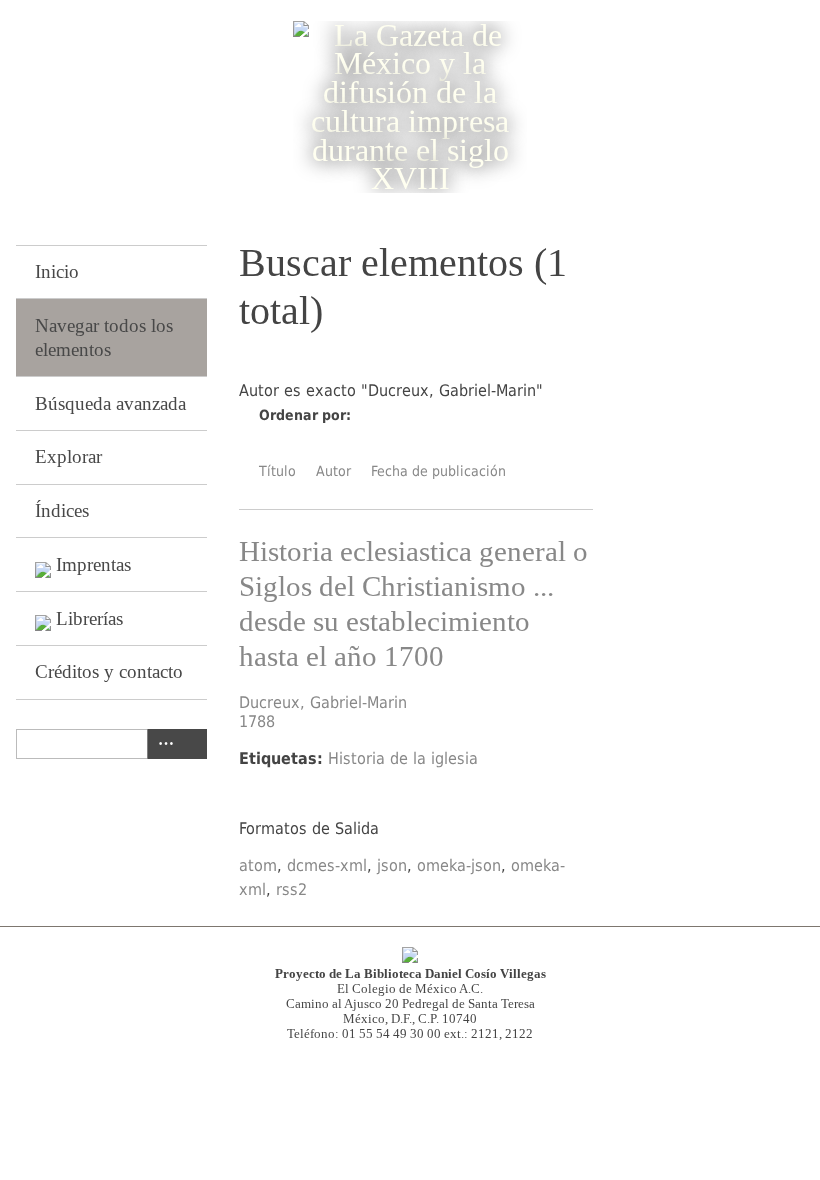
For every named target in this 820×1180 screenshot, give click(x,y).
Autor (333, 471)
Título (277, 471)
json (392, 865)
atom (258, 865)
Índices (62, 510)
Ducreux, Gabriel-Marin (323, 702)
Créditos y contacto (109, 671)
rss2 (291, 889)
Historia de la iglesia (403, 758)
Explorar (68, 456)
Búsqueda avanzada (110, 403)
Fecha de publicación (438, 471)
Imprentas (93, 564)
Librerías (89, 618)
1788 (257, 721)
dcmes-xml (327, 865)
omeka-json (459, 865)
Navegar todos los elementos (104, 337)
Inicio (57, 271)
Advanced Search (162, 744)
